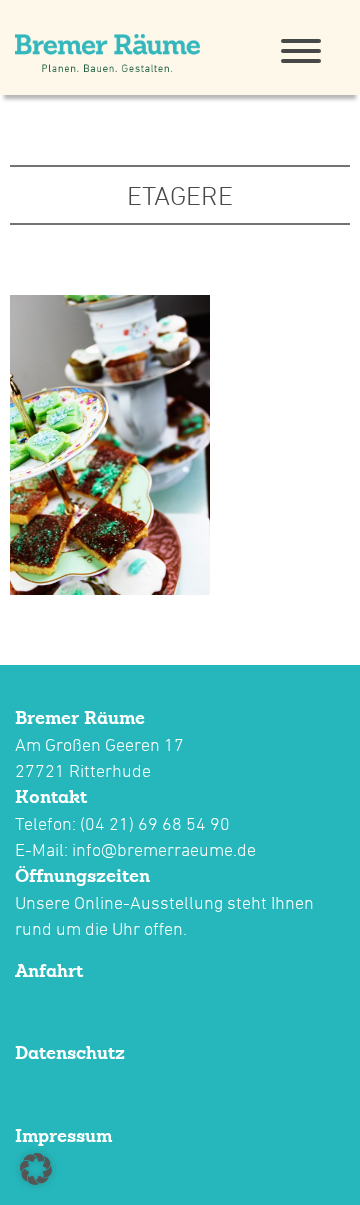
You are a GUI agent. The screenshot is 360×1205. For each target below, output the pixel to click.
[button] (36, 1169)
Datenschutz (70, 1052)
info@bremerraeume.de (164, 849)
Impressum (63, 1135)
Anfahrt (49, 970)
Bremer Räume (80, 717)
